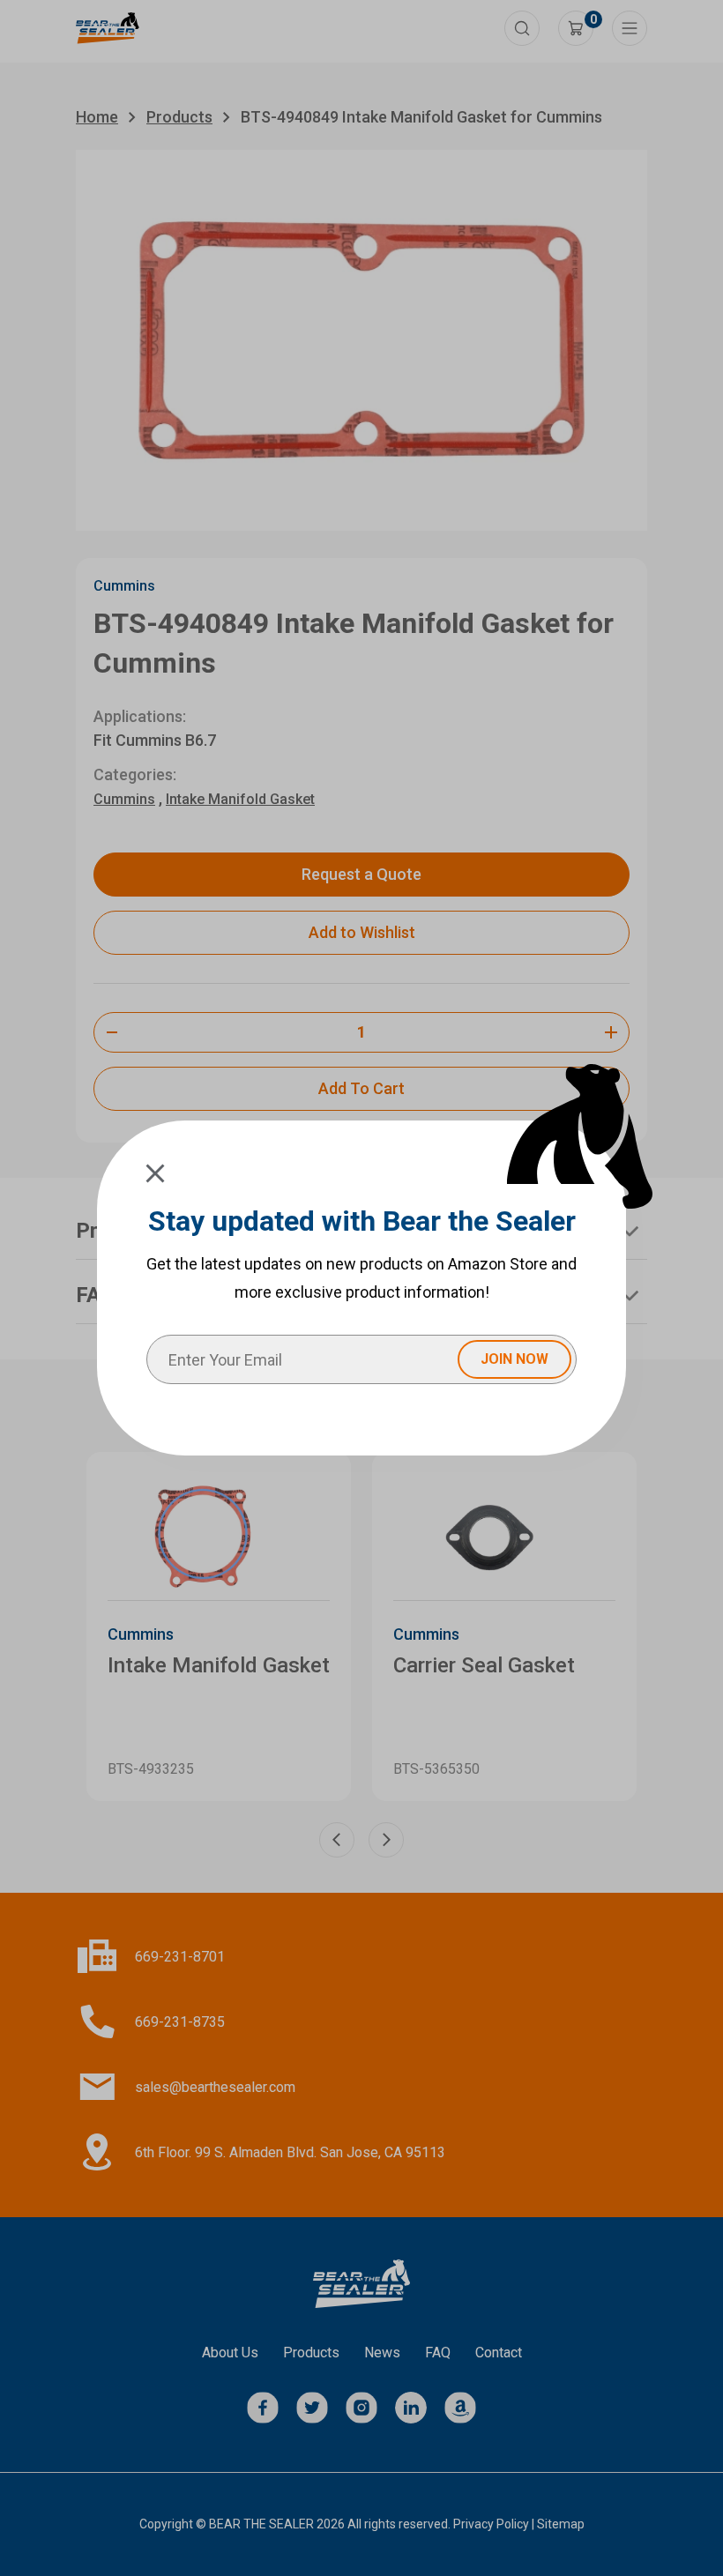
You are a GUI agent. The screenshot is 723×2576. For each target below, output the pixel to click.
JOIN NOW (514, 1359)
